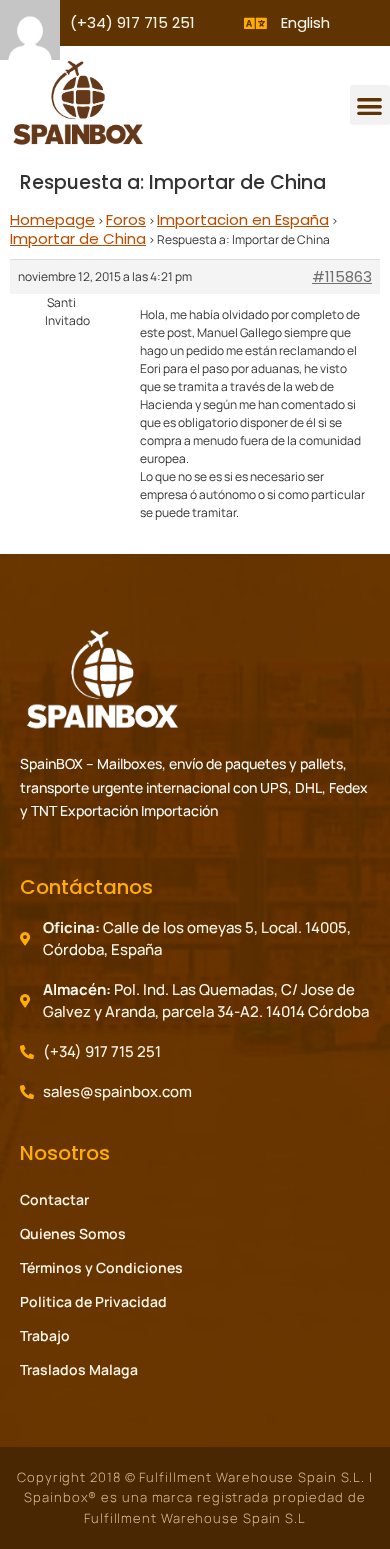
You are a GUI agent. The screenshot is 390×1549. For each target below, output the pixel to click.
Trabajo (45, 1335)
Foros (126, 219)
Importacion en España (243, 219)
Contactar (54, 1199)
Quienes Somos (73, 1233)
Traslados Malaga (79, 1369)
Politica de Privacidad (93, 1301)
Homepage (52, 219)
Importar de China (78, 238)
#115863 (342, 277)
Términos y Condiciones (101, 1267)
